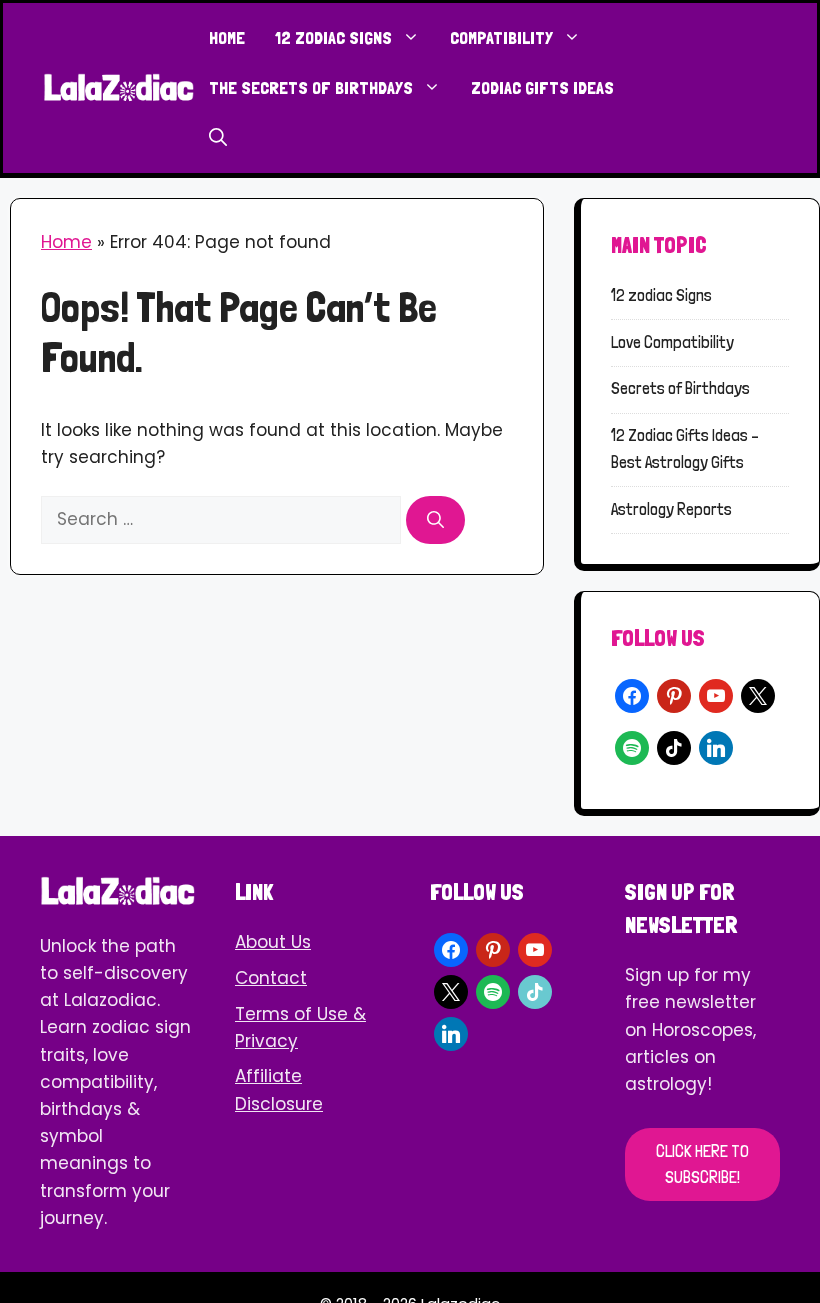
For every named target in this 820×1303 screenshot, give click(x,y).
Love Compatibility (672, 342)
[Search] (435, 520)
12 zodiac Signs (333, 37)
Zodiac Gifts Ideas (542, 87)
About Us (273, 942)
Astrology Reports (671, 509)
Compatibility (501, 37)
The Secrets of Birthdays (311, 87)
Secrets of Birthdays (680, 388)
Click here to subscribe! (702, 1164)
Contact (271, 978)
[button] (218, 138)
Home (227, 37)
